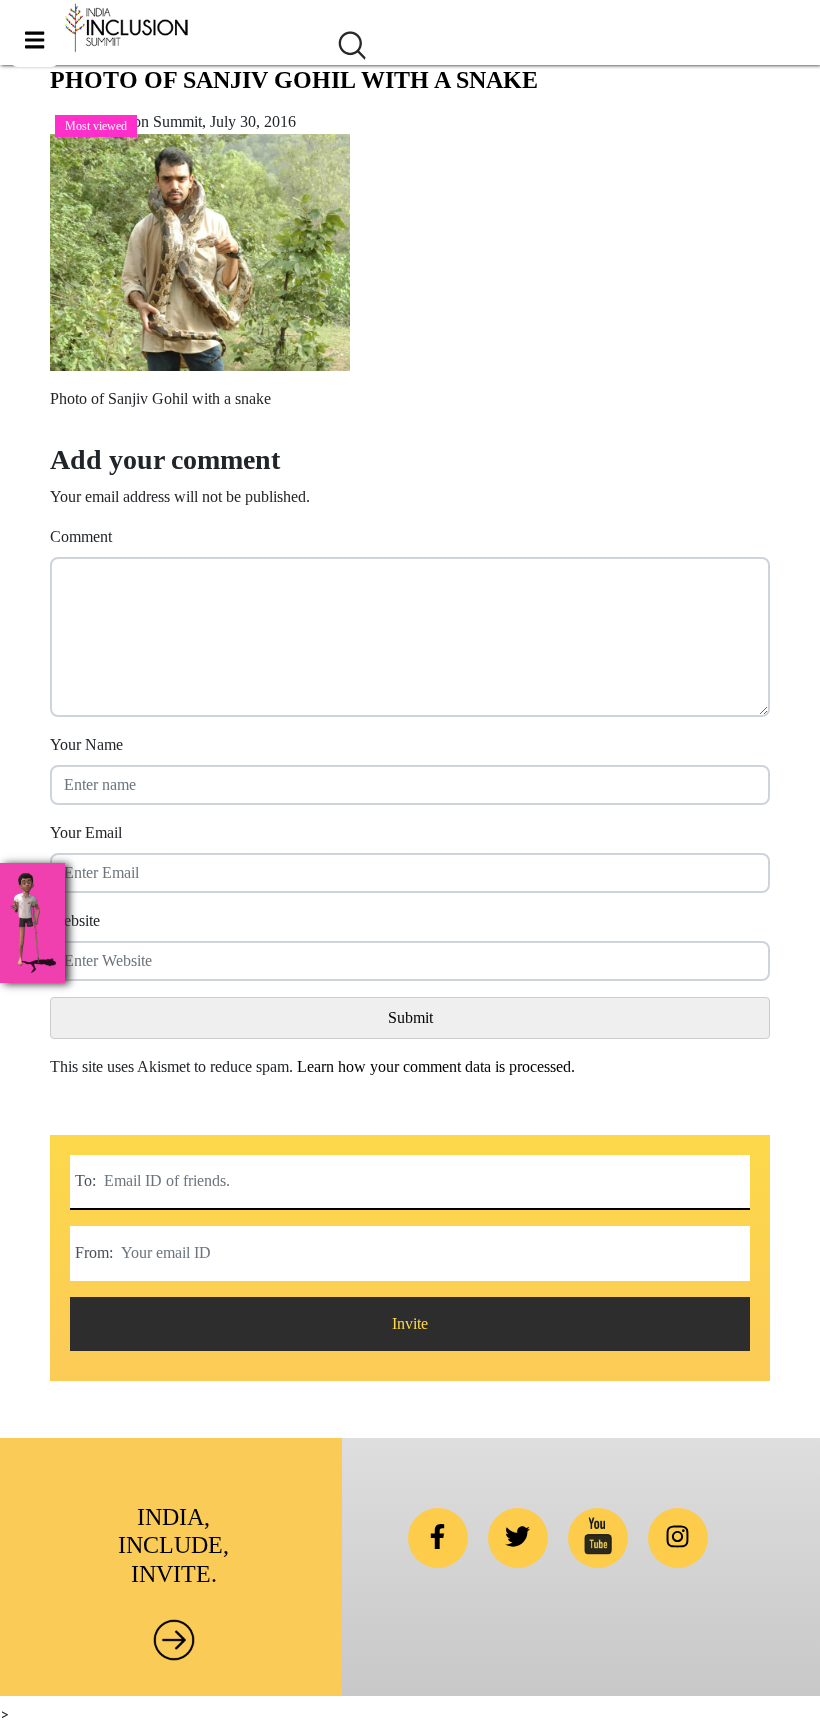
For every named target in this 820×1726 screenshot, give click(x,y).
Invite (410, 1323)
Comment (81, 536)
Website (75, 920)
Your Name (86, 744)
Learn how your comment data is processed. (436, 1066)
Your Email (86, 832)
